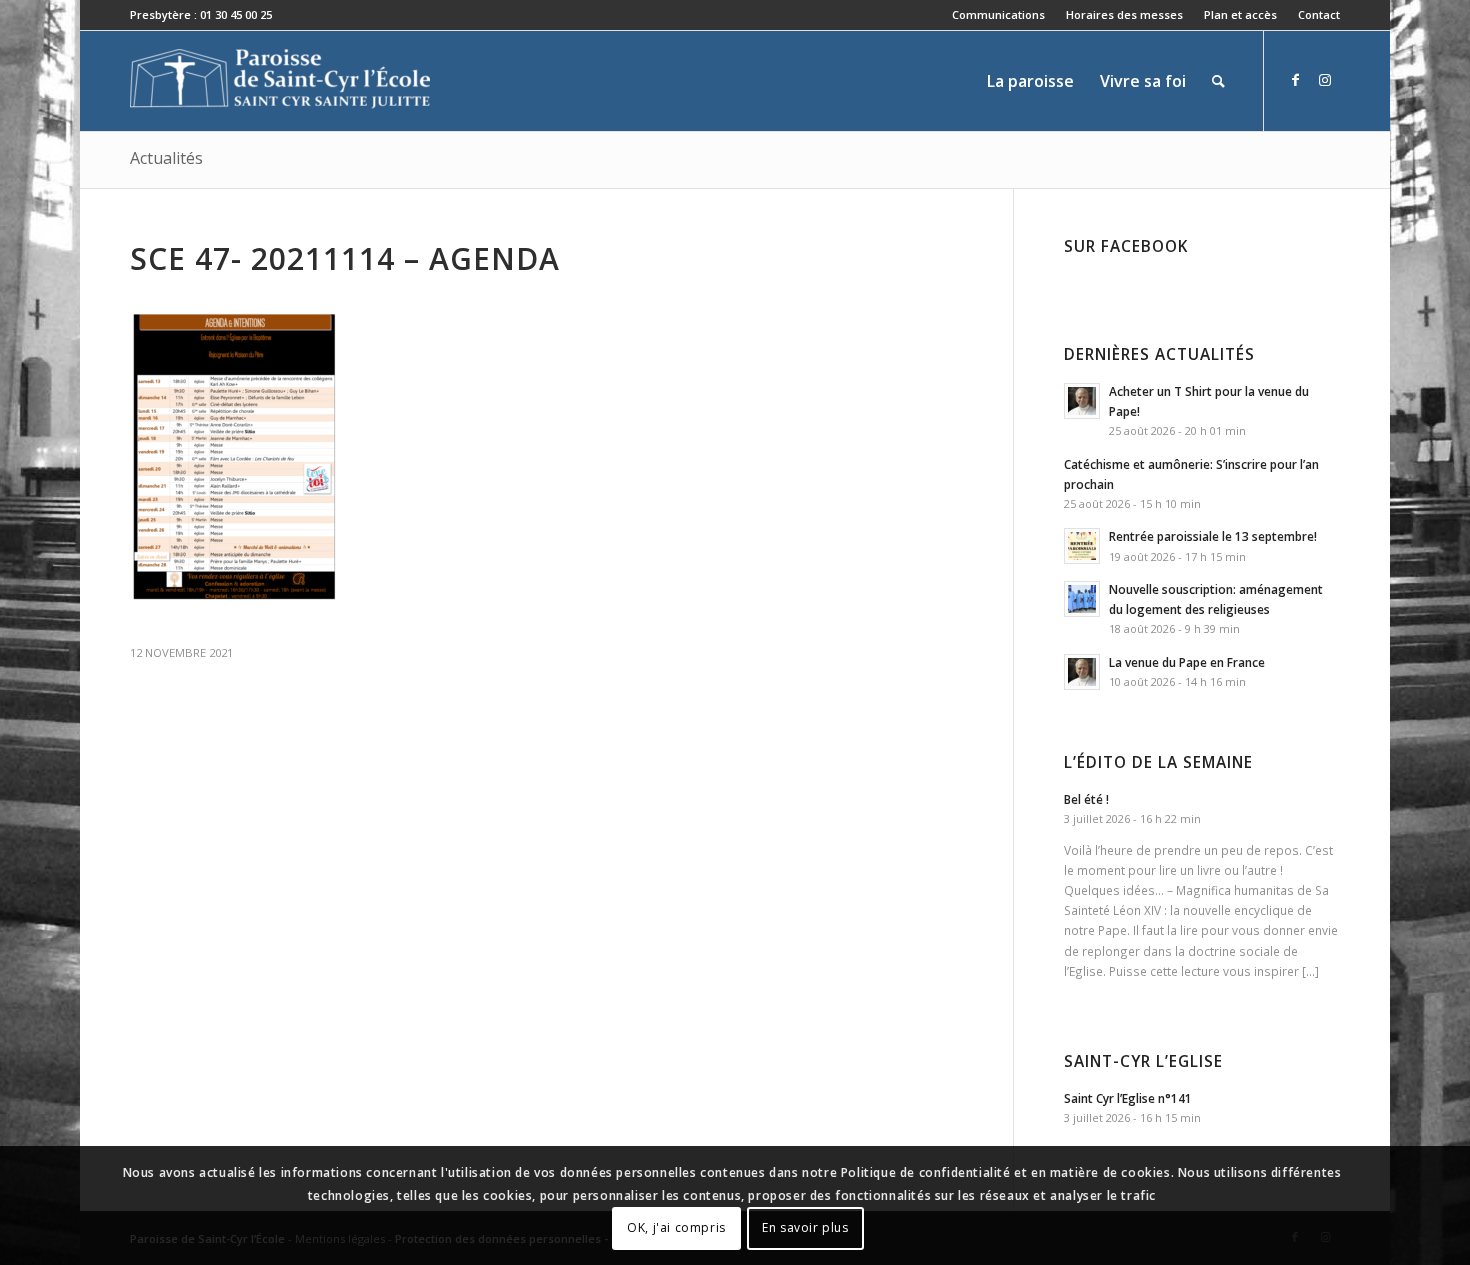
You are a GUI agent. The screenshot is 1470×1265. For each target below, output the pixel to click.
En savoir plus (805, 1227)
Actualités (166, 158)
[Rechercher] (1218, 81)
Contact (1319, 14)
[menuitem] (999, 15)
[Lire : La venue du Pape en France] (1082, 672)
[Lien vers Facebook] (1295, 80)
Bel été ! (1086, 799)
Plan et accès (1240, 14)
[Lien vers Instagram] (1325, 80)
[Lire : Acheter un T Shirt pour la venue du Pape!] (1082, 401)
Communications (998, 14)
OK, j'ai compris (676, 1227)
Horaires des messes (1124, 14)
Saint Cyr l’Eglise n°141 (1128, 1098)
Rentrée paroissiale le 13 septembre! (1213, 536)
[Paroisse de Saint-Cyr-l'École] (280, 81)
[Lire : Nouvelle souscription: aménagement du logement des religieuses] (1082, 599)
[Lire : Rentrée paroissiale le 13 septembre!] (1082, 546)
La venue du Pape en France (1187, 662)
